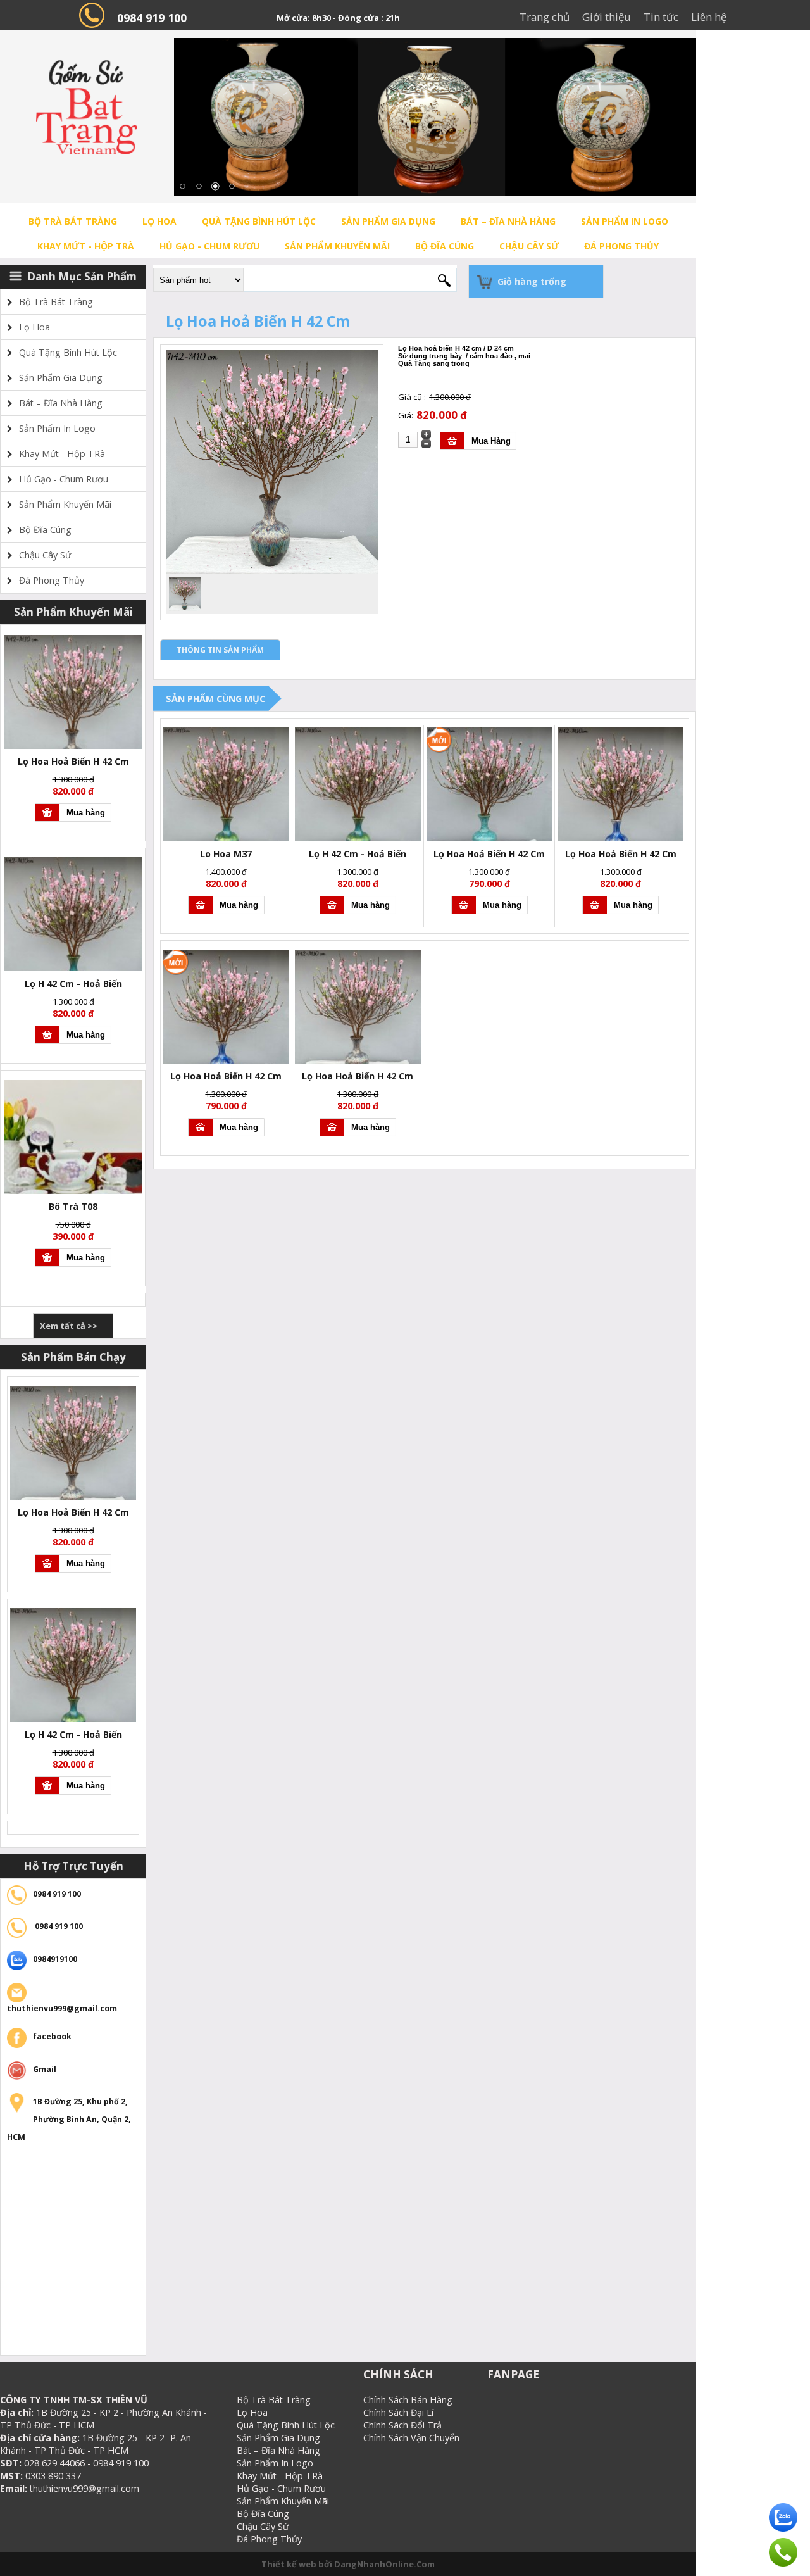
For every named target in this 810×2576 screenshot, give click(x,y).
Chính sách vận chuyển (411, 2438)
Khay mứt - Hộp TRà (86, 246)
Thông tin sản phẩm (220, 650)
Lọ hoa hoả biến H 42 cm (73, 761)
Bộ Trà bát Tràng (73, 221)
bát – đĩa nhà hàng (508, 221)
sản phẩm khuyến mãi (337, 246)
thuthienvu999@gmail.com (62, 2008)
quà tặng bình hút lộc (259, 221)
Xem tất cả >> (69, 1326)
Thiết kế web (290, 2564)
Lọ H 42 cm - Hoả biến (73, 983)
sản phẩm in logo (625, 221)
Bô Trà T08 (73, 1206)
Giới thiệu (607, 17)
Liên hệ (709, 17)
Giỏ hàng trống (532, 281)
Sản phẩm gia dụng (388, 221)
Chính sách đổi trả (402, 2425)
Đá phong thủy (621, 246)
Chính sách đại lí (398, 2412)
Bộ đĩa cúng (445, 246)
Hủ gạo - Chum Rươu (209, 246)
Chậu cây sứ (529, 246)
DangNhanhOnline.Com (384, 2564)
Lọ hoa (159, 221)
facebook (52, 2036)
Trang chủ (545, 17)
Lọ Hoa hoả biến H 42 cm (489, 854)
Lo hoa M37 (226, 854)
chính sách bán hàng (408, 2400)
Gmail (45, 2069)
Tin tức (661, 17)
